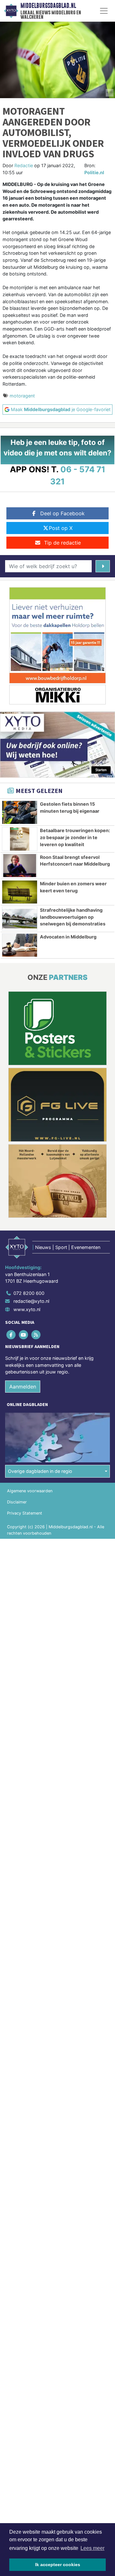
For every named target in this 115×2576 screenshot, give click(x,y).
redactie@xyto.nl (31, 1301)
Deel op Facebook (62, 513)
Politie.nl (94, 172)
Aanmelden (23, 1387)
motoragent (22, 396)
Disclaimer (17, 1502)
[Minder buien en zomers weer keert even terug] (20, 892)
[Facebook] (11, 1334)
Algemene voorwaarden (30, 1491)
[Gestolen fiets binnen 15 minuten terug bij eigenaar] (20, 812)
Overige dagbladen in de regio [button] (40, 1471)
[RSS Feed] (36, 1334)
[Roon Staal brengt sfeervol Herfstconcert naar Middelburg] (20, 866)
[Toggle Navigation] (104, 11)
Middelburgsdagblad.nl (48, 6)
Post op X (61, 528)
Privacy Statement (25, 1513)
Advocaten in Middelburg (68, 937)
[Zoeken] (103, 566)
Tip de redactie (62, 543)
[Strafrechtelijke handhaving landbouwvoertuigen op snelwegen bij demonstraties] (20, 918)
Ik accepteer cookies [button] (58, 2565)
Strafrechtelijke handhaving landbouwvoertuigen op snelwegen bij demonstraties (73, 917)
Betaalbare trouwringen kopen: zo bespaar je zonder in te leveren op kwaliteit (75, 837)
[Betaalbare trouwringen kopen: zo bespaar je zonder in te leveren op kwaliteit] (20, 839)
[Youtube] (24, 1334)
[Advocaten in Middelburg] (20, 945)
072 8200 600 (29, 1293)
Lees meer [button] (92, 2548)
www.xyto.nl (27, 1309)
